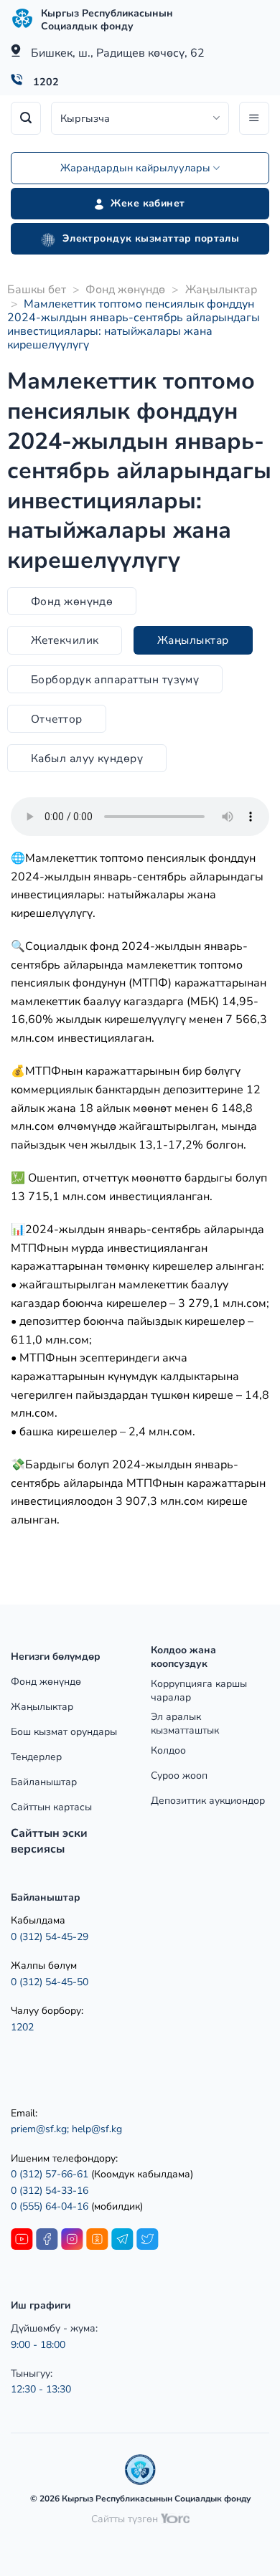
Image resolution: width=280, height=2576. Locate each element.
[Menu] (254, 118)
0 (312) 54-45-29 (50, 1937)
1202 (46, 82)
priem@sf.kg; (40, 2129)
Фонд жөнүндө (125, 290)
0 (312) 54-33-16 (50, 2191)
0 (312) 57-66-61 (50, 2174)
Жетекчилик (65, 640)
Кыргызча (85, 118)
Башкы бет (37, 290)
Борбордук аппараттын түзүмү (115, 679)
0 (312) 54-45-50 (50, 1982)
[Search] (26, 118)
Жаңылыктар (221, 290)
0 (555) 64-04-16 (51, 2206)
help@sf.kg (97, 2129)
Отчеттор (57, 719)
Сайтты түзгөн (126, 2519)
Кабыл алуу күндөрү (87, 758)
